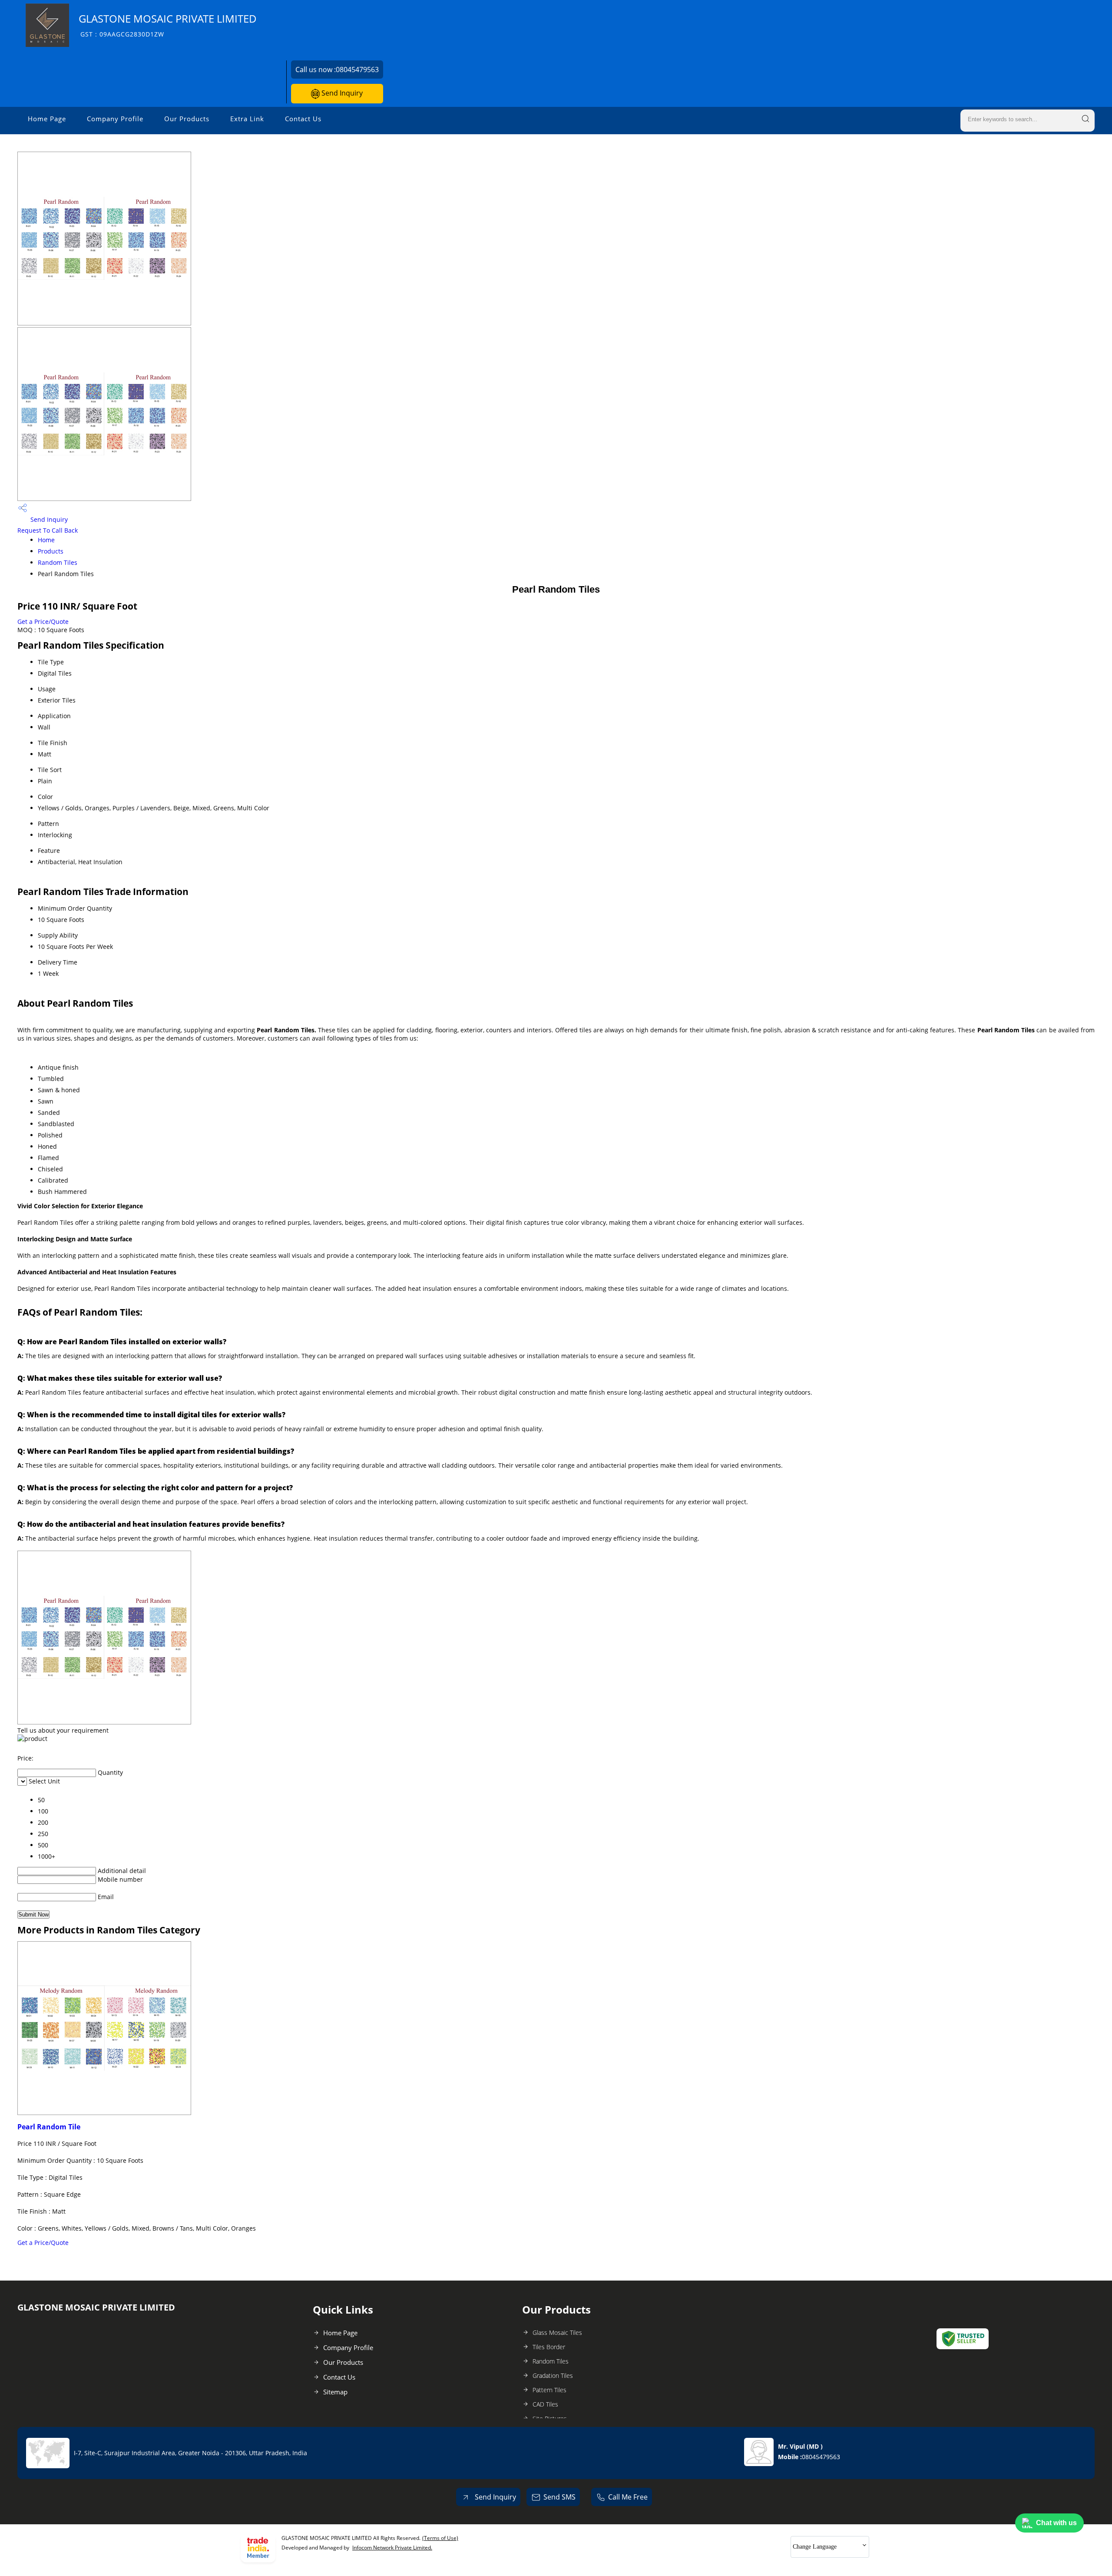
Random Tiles (58, 562)
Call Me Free (628, 2497)
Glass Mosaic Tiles (557, 2332)
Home (46, 540)
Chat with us (1056, 2523)
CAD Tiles (545, 2404)
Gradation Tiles (553, 2375)
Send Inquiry (341, 93)
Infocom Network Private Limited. (392, 2548)
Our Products (187, 119)
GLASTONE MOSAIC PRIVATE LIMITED (168, 25)
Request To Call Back (48, 530)
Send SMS (559, 2497)
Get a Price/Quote (43, 622)
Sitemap (335, 2392)
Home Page (47, 119)
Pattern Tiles (549, 2390)
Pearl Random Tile (49, 2127)
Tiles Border (549, 2347)
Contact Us (303, 119)
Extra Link (247, 119)
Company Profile (115, 119)
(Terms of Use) (440, 2538)
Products (51, 551)
